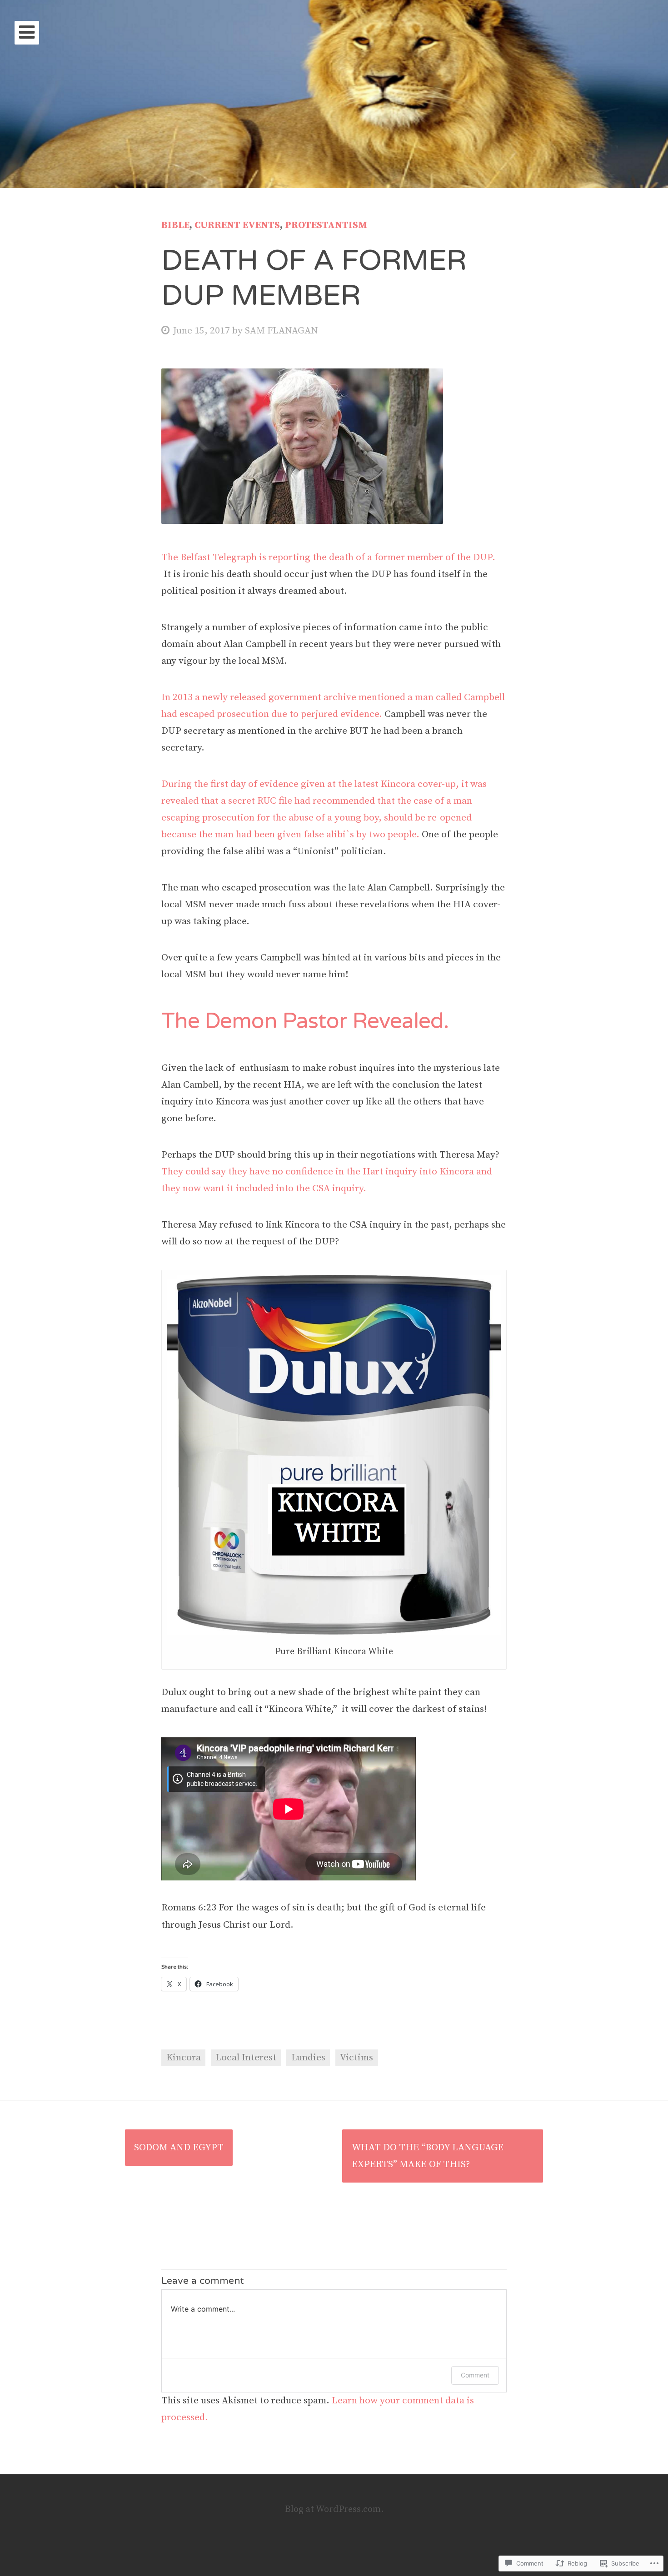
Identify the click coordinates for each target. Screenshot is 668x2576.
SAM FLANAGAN (282, 331)
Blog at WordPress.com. (334, 2509)
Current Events (237, 225)
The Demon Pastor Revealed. (305, 1021)
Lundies (308, 2058)
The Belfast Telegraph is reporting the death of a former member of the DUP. (328, 557)
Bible (175, 225)
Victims (356, 2058)
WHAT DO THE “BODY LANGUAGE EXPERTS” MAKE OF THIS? (428, 2156)
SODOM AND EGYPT (179, 2148)
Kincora (184, 2058)
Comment (475, 2375)
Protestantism (326, 225)
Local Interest (246, 2058)
